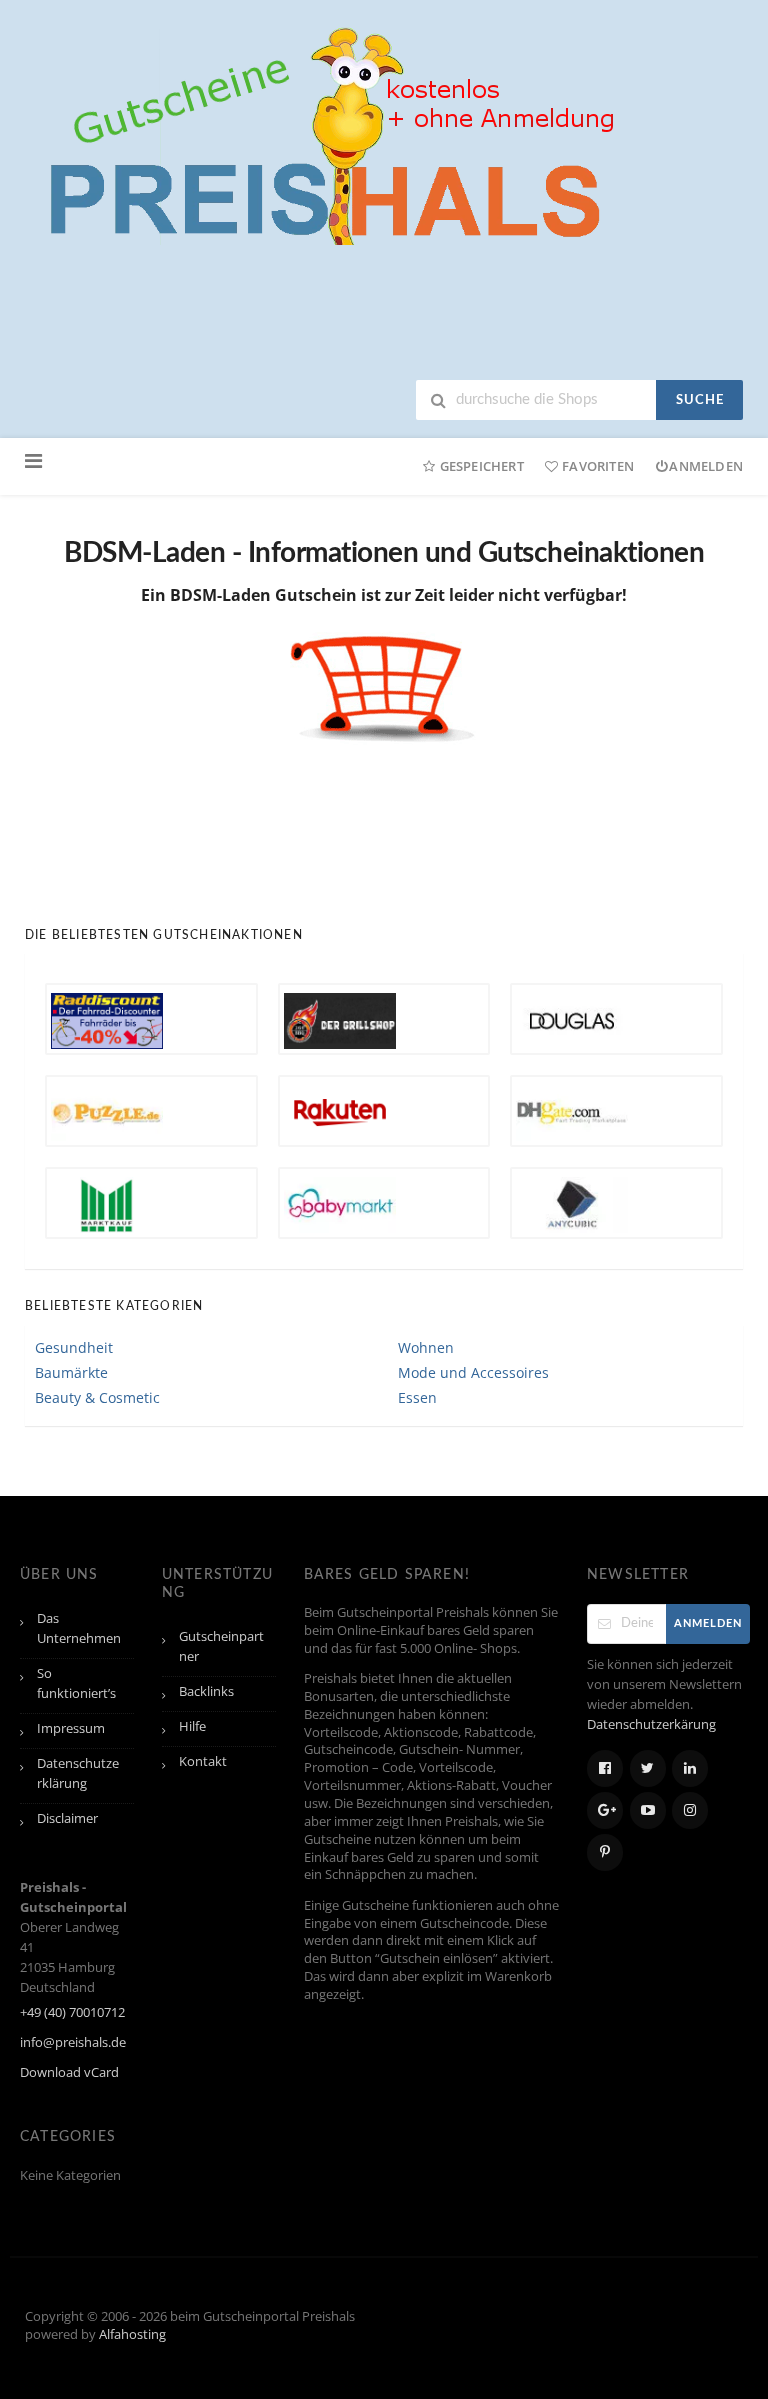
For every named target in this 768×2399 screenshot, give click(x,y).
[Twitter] (648, 1768)
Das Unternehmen (79, 1628)
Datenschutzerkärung (651, 1724)
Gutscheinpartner (221, 1646)
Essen (417, 1397)
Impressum (71, 1728)
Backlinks (206, 1691)
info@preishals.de (73, 2042)
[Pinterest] (605, 1852)
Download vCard (69, 2072)
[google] (605, 1810)
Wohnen (426, 1347)
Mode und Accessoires (473, 1372)
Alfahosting (132, 2334)
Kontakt (203, 1761)
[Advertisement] (389, 819)
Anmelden (706, 466)
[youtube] (648, 1810)
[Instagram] (690, 1810)
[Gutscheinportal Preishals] (325, 133)
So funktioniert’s (76, 1683)
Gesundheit (74, 1347)
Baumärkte (71, 1372)
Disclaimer (67, 1818)
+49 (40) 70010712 (72, 2012)
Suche (700, 400)
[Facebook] (605, 1768)
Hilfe (192, 1726)
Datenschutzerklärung (78, 1773)
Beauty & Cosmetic (97, 1397)
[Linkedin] (690, 1768)
